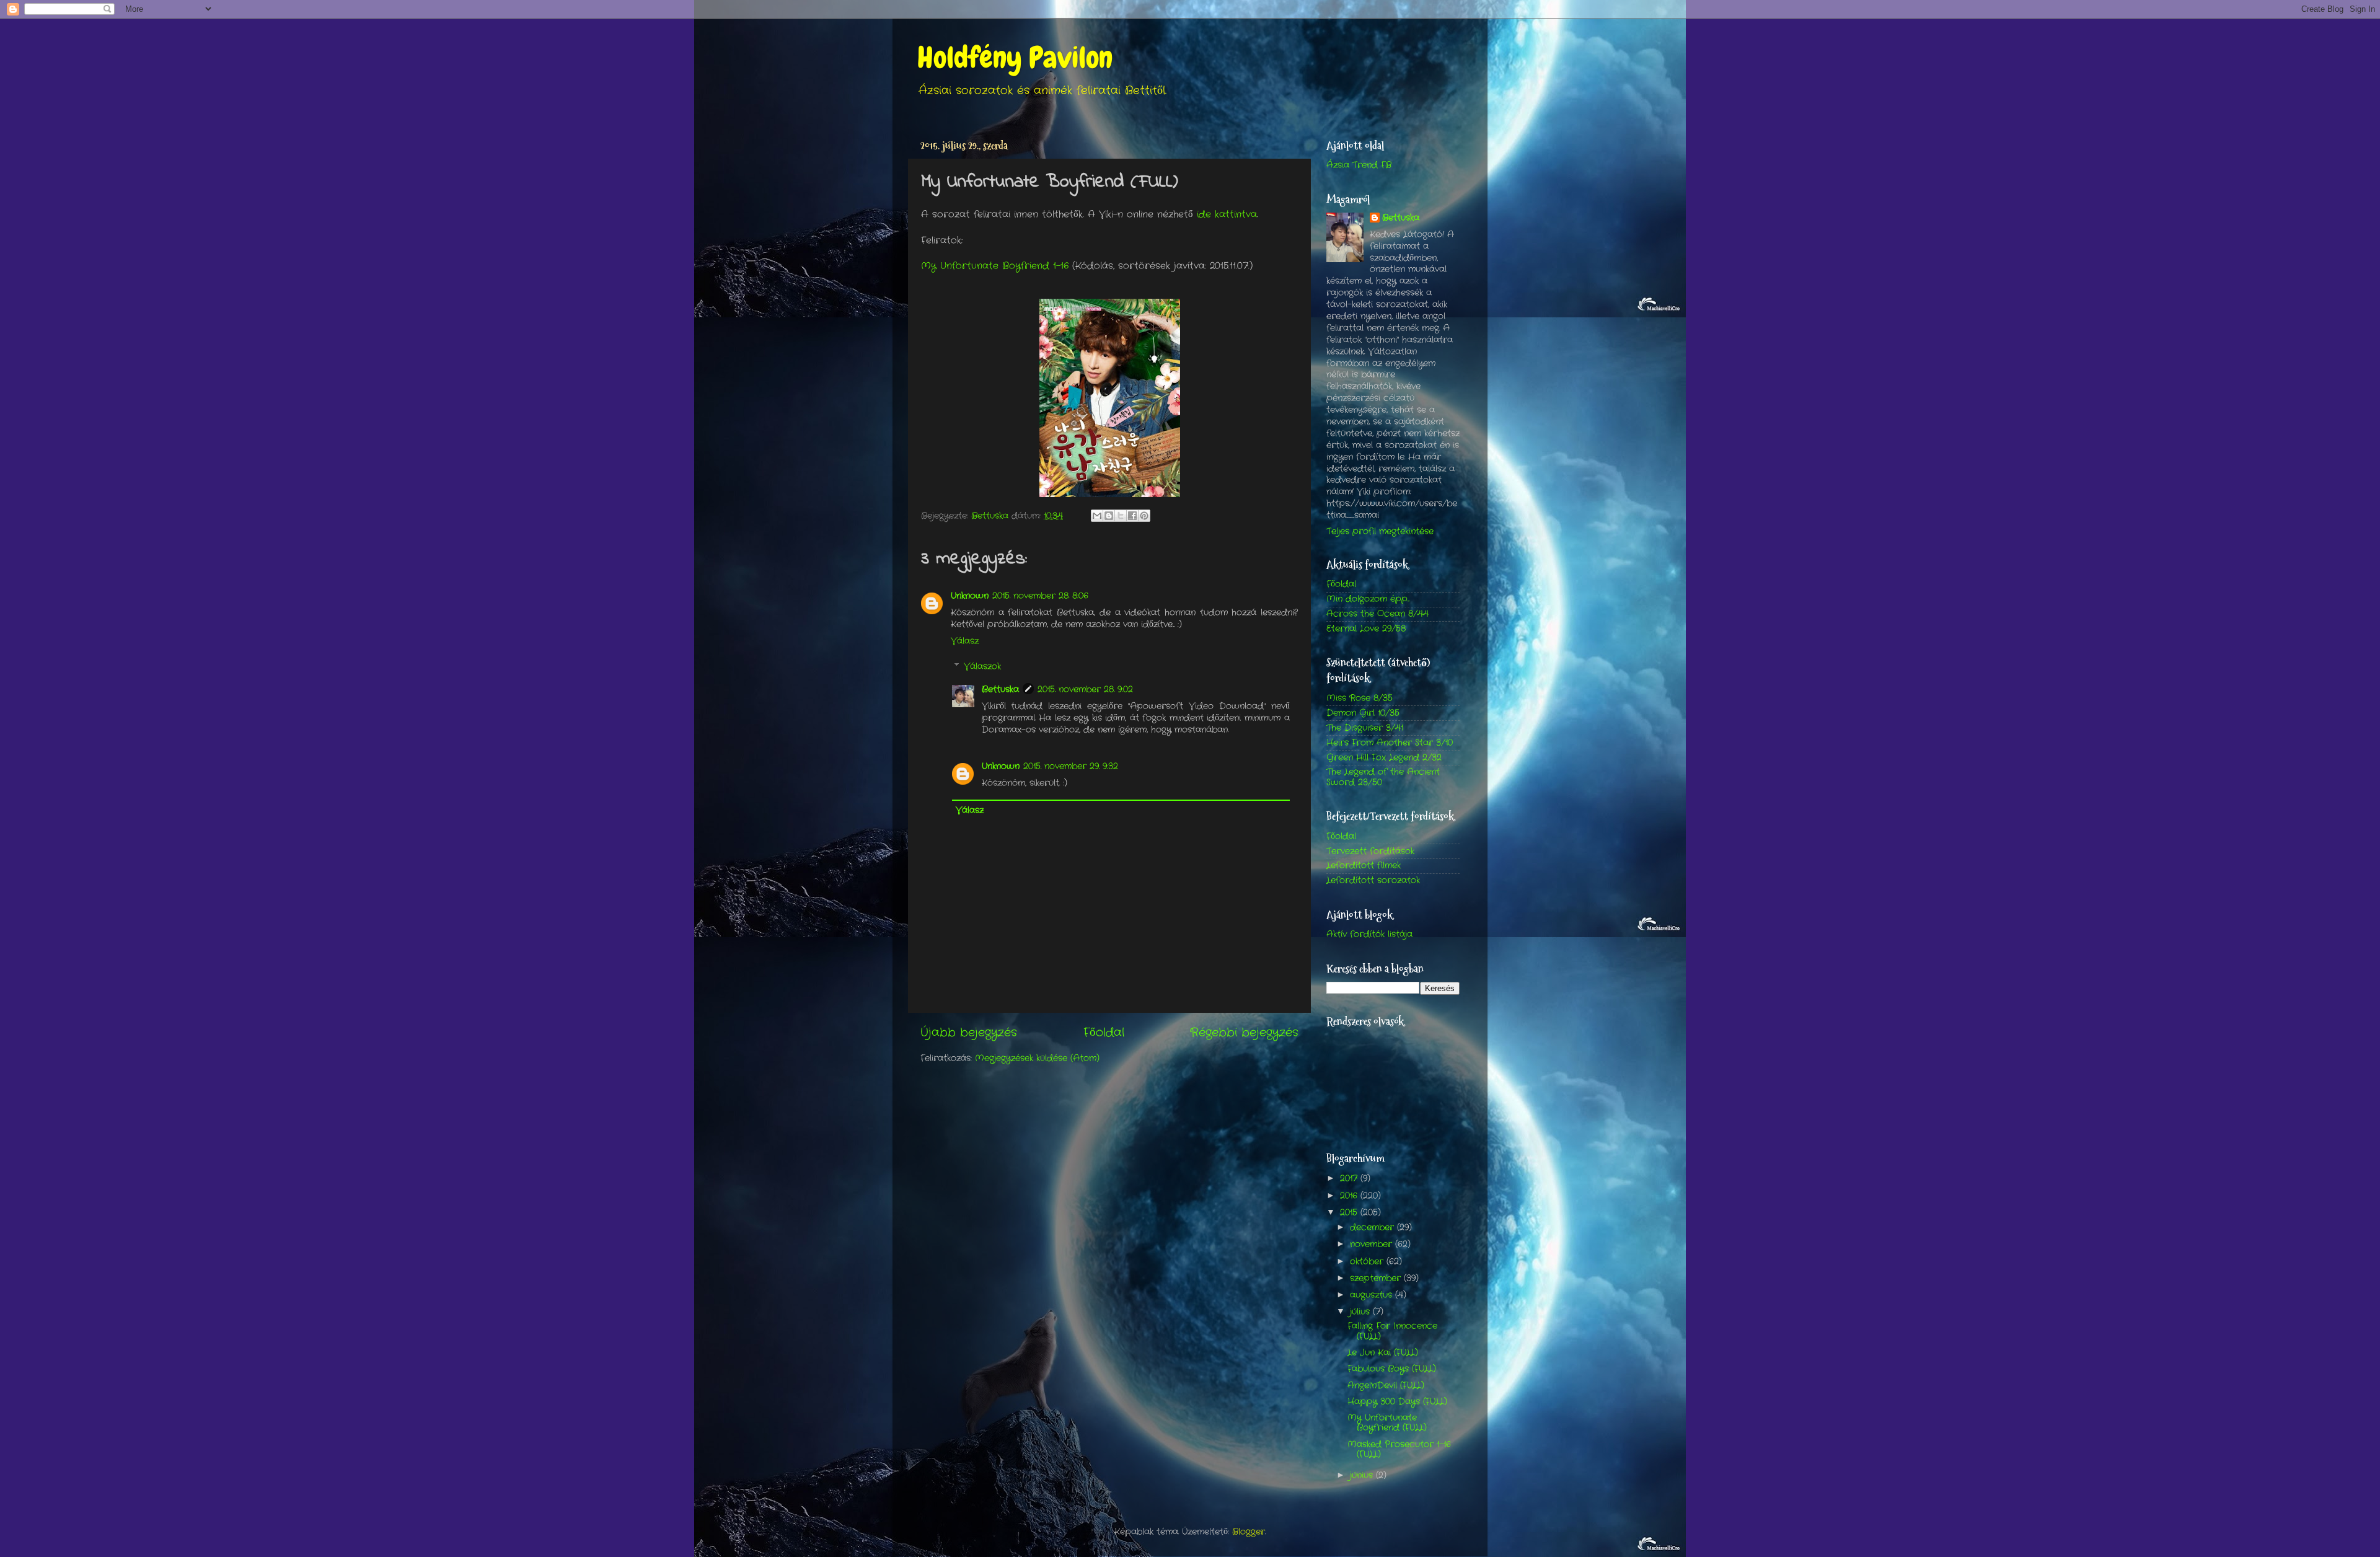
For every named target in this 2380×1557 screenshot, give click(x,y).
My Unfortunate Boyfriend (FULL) (1387, 1423)
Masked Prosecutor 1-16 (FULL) (1399, 1449)
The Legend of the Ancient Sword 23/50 (1383, 777)
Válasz (965, 641)
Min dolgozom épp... (1368, 599)
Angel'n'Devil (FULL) (1386, 1386)
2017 (1350, 1179)
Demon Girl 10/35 (1363, 713)
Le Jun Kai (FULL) (1383, 1353)
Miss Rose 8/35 (1360, 698)
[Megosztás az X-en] (1121, 516)
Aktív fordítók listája (1369, 934)
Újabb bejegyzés (969, 1033)
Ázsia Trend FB (1359, 165)
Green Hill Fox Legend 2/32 (1384, 758)
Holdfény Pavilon (1015, 58)
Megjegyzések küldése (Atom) (1037, 1058)
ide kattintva (1225, 214)
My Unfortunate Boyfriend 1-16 (995, 266)
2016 (1350, 1196)
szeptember (1377, 1278)
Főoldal (1104, 1033)
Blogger (1249, 1532)
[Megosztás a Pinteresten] (1144, 516)
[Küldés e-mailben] (1097, 516)
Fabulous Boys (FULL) (1392, 1369)
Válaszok (982, 667)
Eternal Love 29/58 (1366, 629)
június (1363, 1475)
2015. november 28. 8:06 (1040, 596)
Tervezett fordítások (1370, 851)
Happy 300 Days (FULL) (1397, 1402)
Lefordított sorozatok (1373, 880)
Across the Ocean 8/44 (1377, 614)
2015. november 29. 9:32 (1071, 766)
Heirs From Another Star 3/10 (1390, 743)
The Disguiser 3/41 (1365, 728)
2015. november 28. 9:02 (1085, 690)
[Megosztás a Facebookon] (1132, 516)
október (1368, 1262)
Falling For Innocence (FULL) (1392, 1331)
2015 (1350, 1213)
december (1373, 1228)
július (1361, 1312)
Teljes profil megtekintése (1380, 531)
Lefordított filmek (1364, 866)
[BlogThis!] (1109, 516)
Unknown (970, 596)
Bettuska (1000, 690)
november (1373, 1244)
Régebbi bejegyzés (1244, 1033)
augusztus (1373, 1295)
